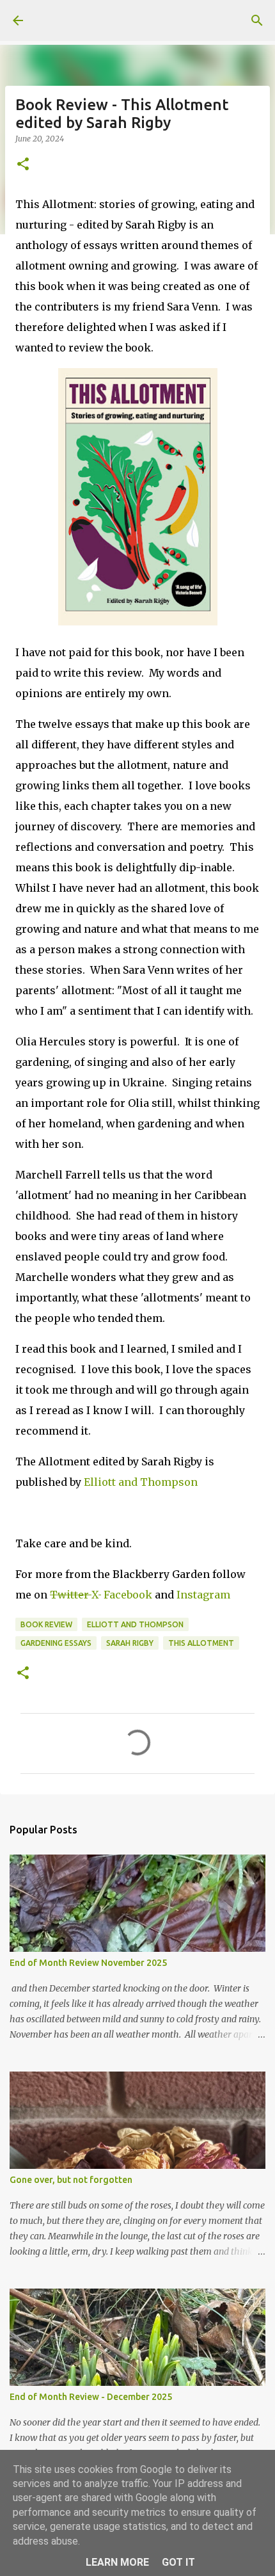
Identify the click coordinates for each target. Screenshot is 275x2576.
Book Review (46, 1624)
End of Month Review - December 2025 (91, 2397)
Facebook (129, 1595)
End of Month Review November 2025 (88, 1963)
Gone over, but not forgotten (71, 2180)
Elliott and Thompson (141, 1482)
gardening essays (56, 1643)
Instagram (203, 1595)
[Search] (257, 20)
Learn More (117, 2562)
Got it (178, 2562)
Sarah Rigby (130, 1643)
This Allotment (201, 1643)
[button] (23, 165)
